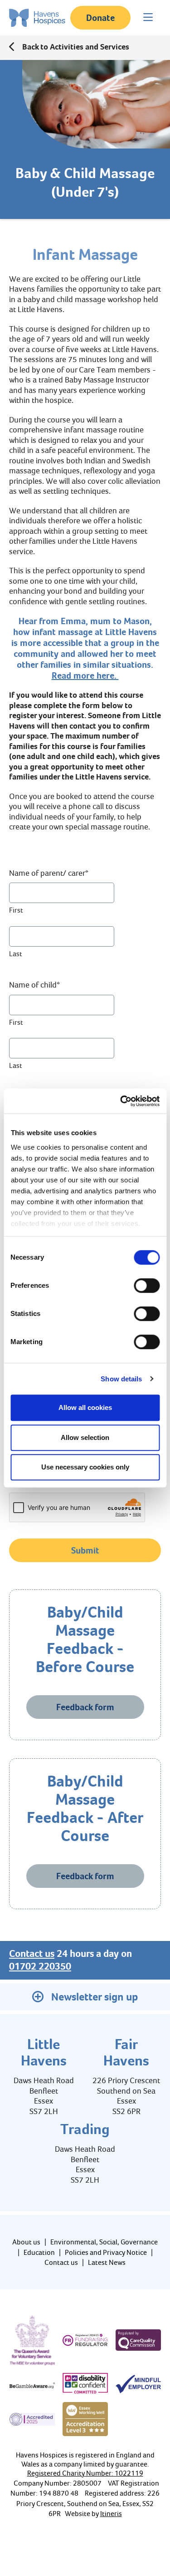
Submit (85, 1550)
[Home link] (37, 18)
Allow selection (85, 1437)
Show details (121, 1379)
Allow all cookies (85, 1407)
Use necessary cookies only (85, 1467)
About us (26, 2242)
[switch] (147, 1286)
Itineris (111, 2514)
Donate (100, 18)
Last (16, 954)
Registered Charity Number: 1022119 (85, 2473)
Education (39, 2252)
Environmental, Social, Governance (104, 2242)
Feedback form (85, 1707)
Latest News (107, 2262)
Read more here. (85, 675)
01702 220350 (40, 1966)
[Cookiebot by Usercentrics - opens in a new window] (121, 1101)
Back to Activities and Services (76, 47)
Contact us (32, 1954)
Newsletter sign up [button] (95, 1997)
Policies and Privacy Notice (106, 2252)
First (16, 910)
